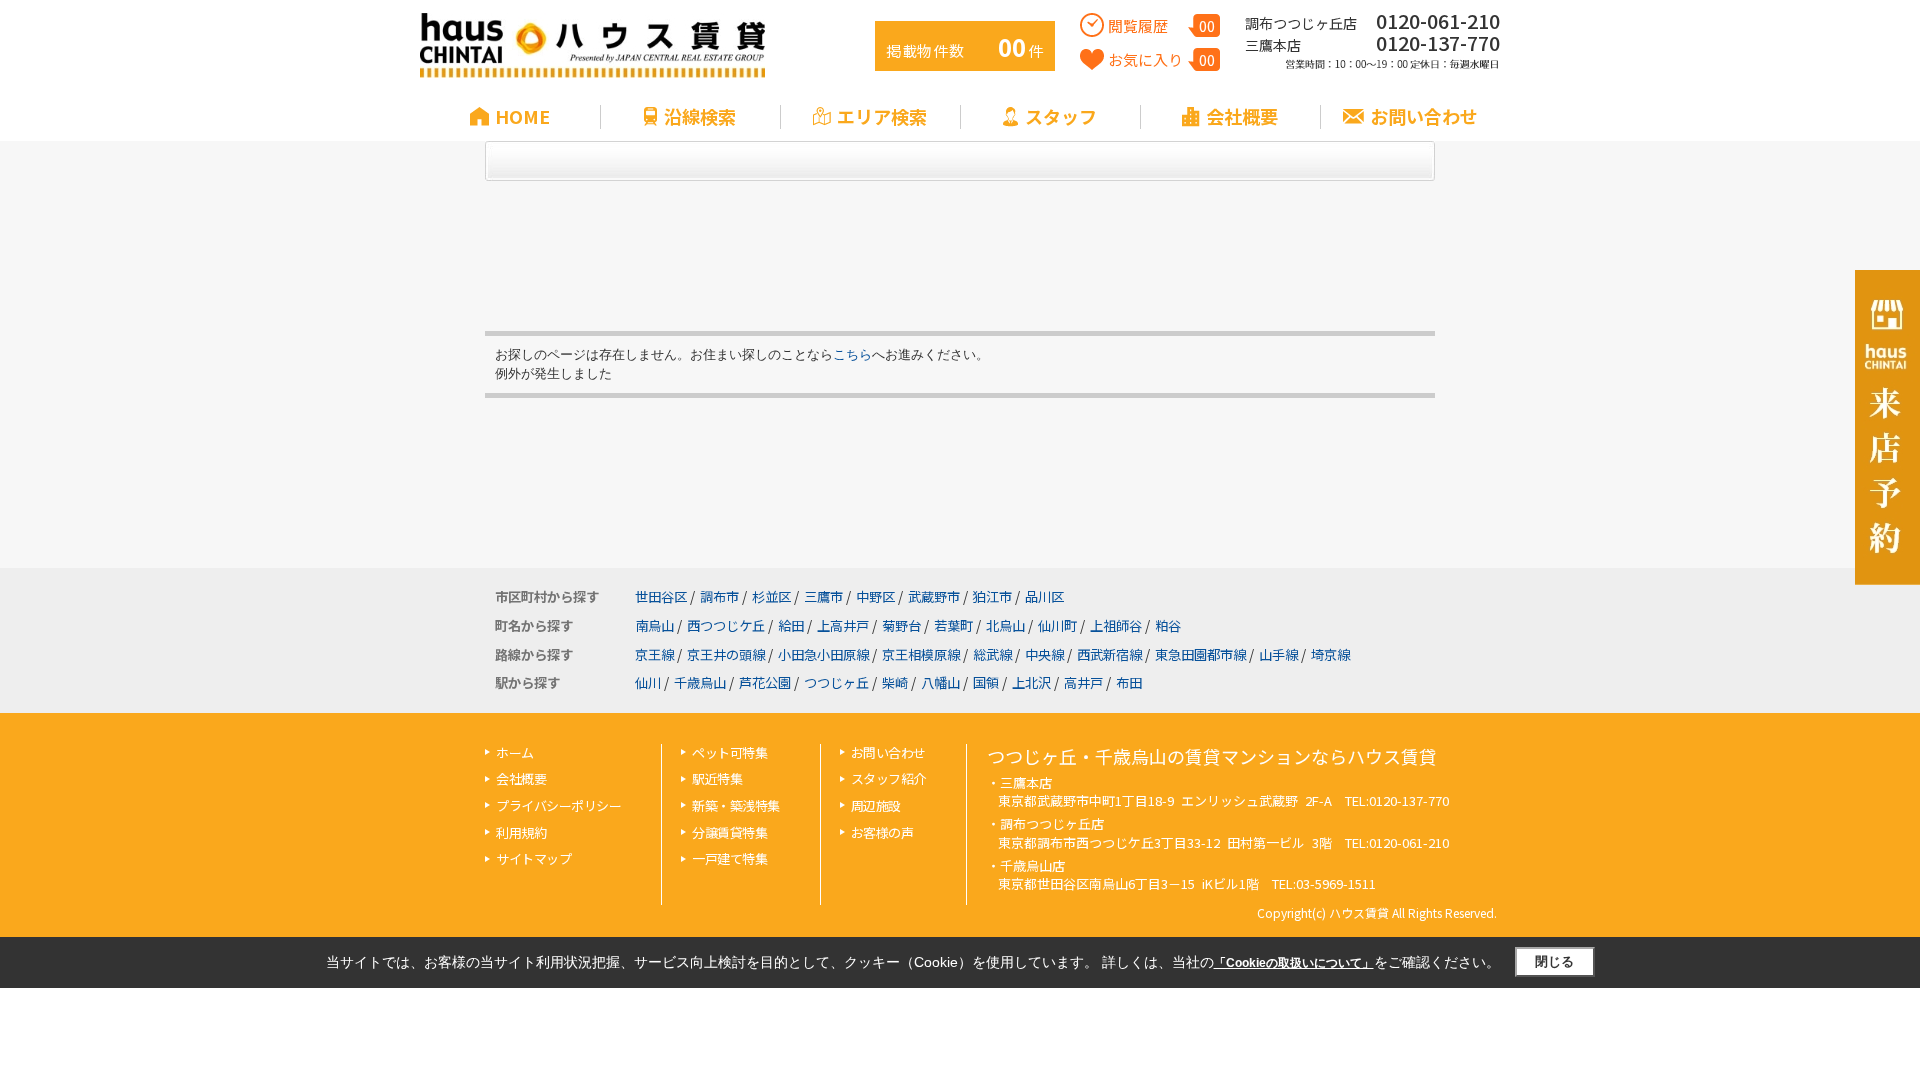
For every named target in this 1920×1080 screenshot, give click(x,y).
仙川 (648, 682)
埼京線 (1330, 654)
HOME (522, 116)
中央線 (1044, 654)
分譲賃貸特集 (729, 832)
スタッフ (1061, 116)
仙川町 (1057, 625)
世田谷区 (661, 596)
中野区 (875, 596)
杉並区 (771, 596)
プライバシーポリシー (558, 805)
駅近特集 (717, 778)
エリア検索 (882, 116)
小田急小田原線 (823, 654)
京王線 (654, 654)
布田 (1129, 682)
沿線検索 (700, 116)
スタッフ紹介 (888, 778)
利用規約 (521, 832)
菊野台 (901, 625)
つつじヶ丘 (836, 682)
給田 (791, 625)
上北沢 (1031, 682)
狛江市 (992, 596)
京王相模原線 (921, 654)
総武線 (992, 654)
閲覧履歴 (1161, 25)
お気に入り (1161, 59)
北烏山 (1005, 625)
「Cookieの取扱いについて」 (1294, 963)
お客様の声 (882, 832)
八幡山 (940, 682)
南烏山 (654, 625)
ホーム (515, 752)
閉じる (1554, 961)
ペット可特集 (729, 752)
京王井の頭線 (726, 654)
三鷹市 (823, 596)
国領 (986, 682)
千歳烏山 (700, 682)
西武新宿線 (1109, 654)
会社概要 (1242, 116)
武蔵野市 (934, 596)
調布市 (719, 596)
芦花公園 (765, 682)
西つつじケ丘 (726, 625)
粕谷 (1168, 625)
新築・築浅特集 (736, 805)
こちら (852, 354)
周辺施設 (876, 805)
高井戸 (1083, 682)
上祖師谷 (1116, 625)
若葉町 (953, 625)
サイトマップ (533, 858)
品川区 (1044, 596)
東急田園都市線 (1200, 654)
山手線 (1278, 654)
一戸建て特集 (729, 858)
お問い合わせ (1424, 116)
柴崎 (895, 682)
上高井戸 (843, 625)
